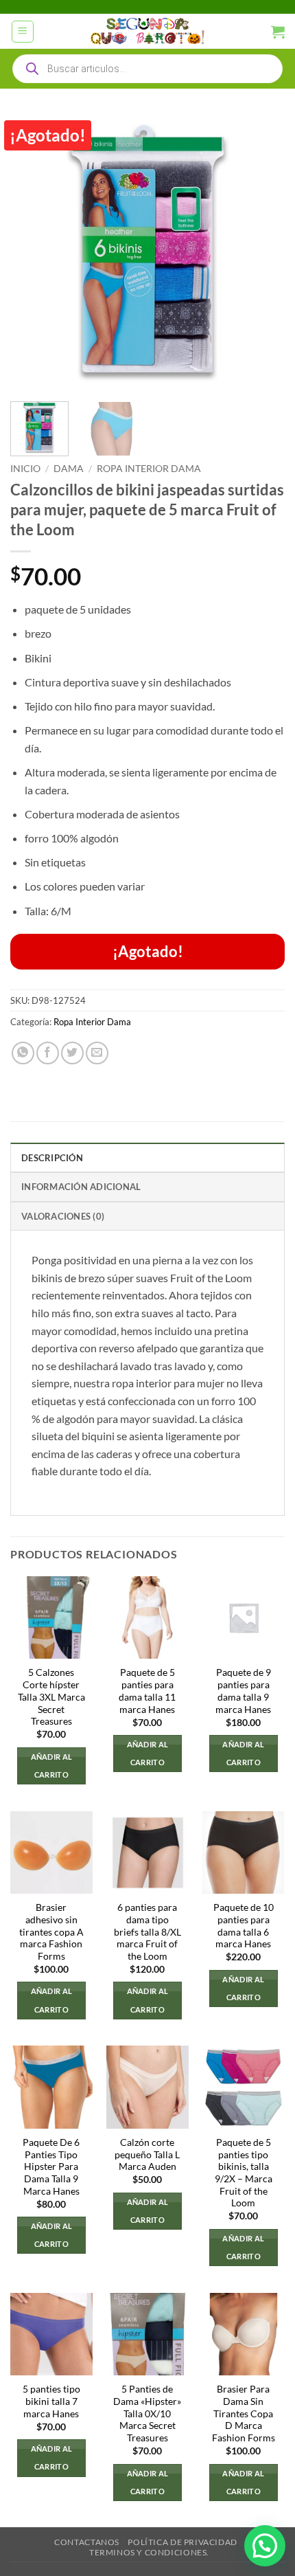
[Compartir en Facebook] (48, 1053)
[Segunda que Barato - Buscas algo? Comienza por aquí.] (147, 32)
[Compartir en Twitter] (72, 1053)
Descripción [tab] (52, 1158)
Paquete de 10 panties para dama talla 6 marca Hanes (244, 1926)
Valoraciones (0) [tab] (63, 1216)
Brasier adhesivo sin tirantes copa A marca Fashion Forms (51, 1932)
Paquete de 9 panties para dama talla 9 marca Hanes (243, 1691)
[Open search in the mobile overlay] (147, 69)
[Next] (262, 254)
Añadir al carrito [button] (52, 1766)
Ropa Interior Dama (149, 469)
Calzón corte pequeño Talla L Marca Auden (147, 2154)
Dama (69, 469)
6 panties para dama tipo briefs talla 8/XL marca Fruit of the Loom (147, 1932)
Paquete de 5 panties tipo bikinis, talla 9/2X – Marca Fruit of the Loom (244, 2173)
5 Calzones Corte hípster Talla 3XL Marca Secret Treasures (51, 1697)
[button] (23, 32)
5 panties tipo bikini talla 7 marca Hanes (51, 2401)
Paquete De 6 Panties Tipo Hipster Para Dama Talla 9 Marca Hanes (51, 2167)
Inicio (25, 469)
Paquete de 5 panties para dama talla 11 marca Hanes (147, 1691)
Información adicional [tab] (81, 1187)
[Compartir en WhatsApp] (23, 1053)
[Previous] (33, 254)
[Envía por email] (97, 1053)
